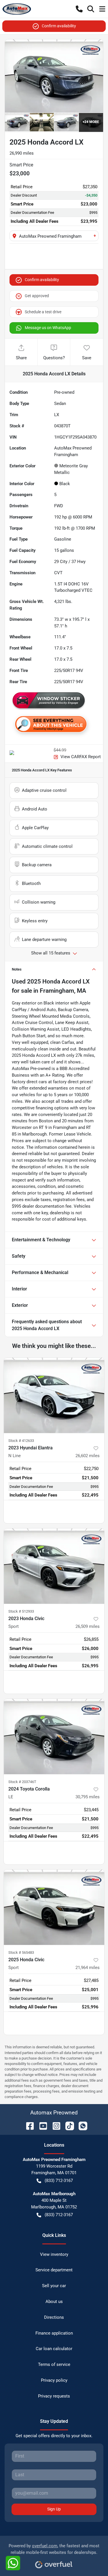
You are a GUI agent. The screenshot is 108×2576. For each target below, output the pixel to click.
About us (54, 2302)
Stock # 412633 (21, 1441)
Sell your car (54, 2286)
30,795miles (88, 1797)
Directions (54, 2317)
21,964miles (88, 1968)
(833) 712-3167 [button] (59, 2181)
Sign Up (54, 2509)
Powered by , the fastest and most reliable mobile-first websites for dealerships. (54, 2549)
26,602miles (88, 1456)
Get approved (37, 296)
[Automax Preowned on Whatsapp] (81, 2125)
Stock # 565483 (21, 1952)
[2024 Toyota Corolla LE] (54, 1736)
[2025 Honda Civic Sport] (54, 1907)
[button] (79, 9)
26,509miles (88, 1626)
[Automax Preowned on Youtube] (41, 2125)
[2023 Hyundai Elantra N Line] (54, 1395)
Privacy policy (54, 2380)
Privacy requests (54, 2396)
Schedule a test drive (43, 312)
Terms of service (54, 2364)
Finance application (54, 2333)
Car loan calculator (54, 2349)
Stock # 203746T (22, 1782)
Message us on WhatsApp (48, 328)
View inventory (54, 2254)
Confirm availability (59, 26)
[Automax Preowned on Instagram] (54, 2125)
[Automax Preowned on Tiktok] (67, 2125)
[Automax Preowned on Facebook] (28, 2125)
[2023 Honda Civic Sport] (54, 1566)
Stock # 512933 (21, 1611)
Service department (54, 2270)
